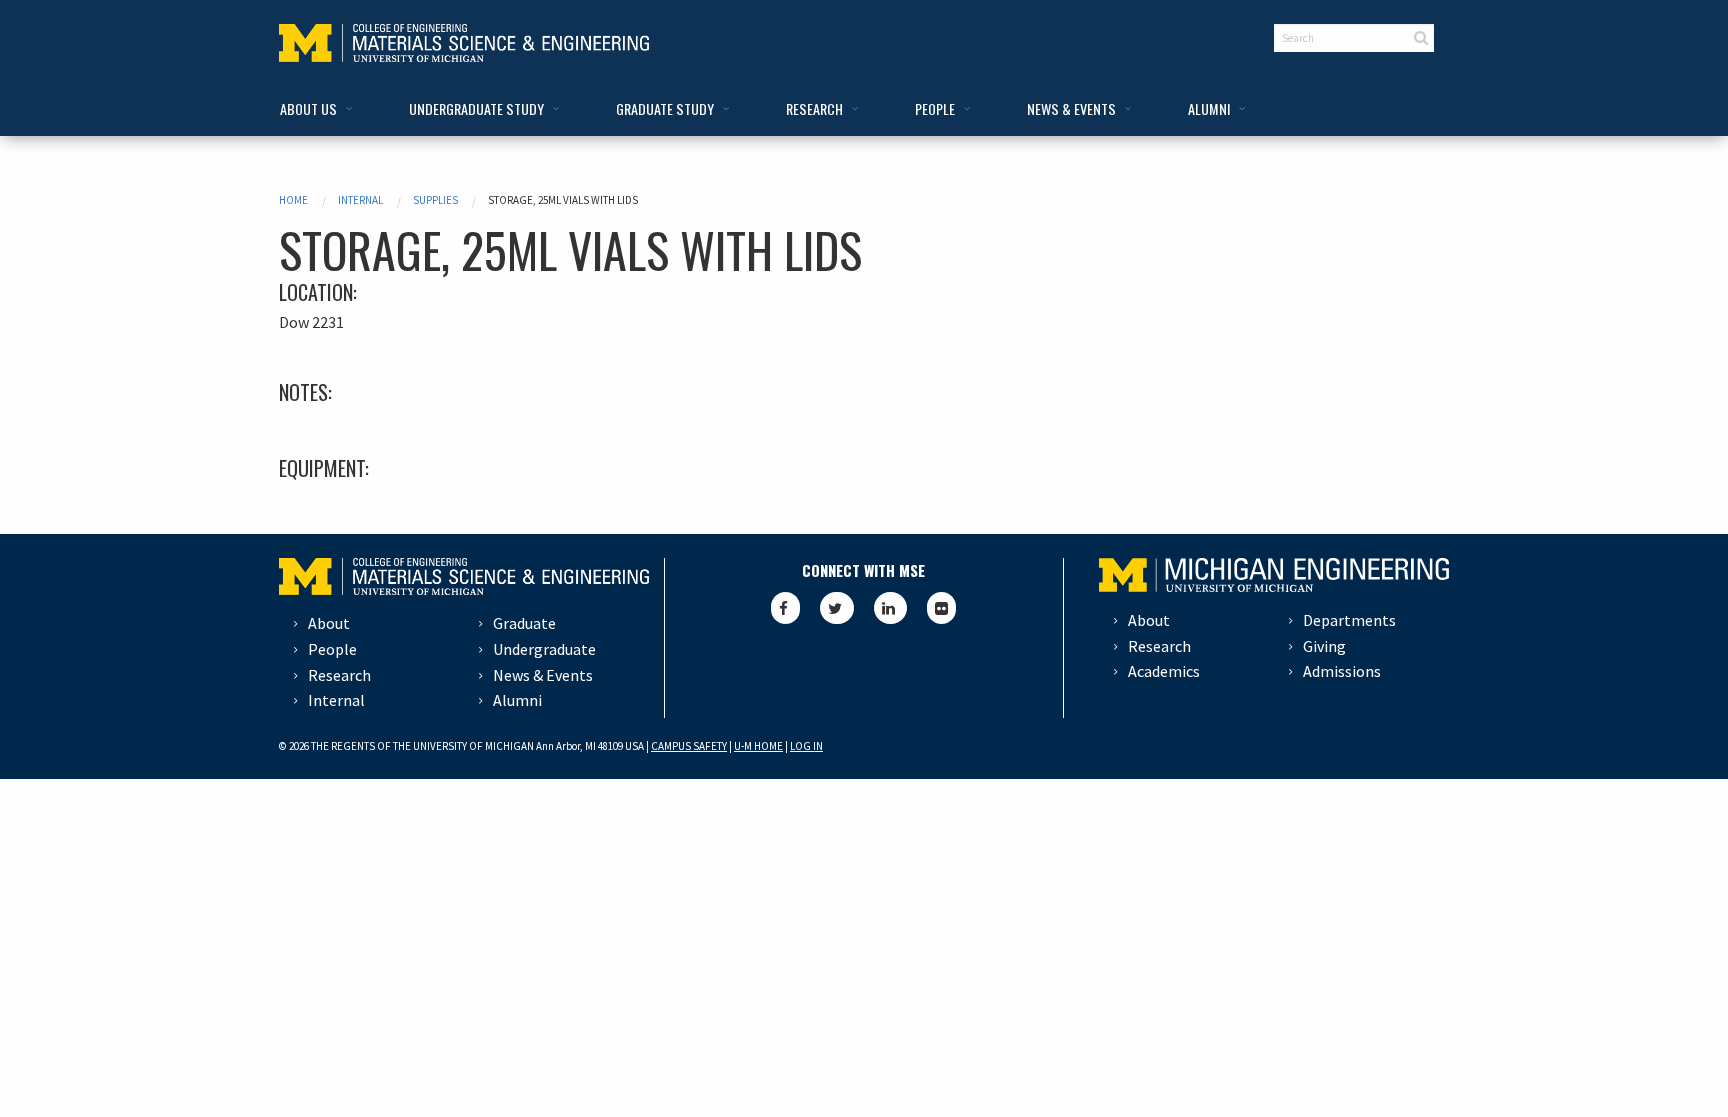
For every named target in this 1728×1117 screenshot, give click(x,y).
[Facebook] (785, 608)
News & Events (543, 675)
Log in (806, 746)
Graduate (524, 623)
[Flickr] (941, 608)
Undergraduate (544, 649)
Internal (360, 200)
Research (339, 675)
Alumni (517, 700)
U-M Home (758, 746)
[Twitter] (837, 608)
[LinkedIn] (890, 608)
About (329, 623)
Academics (1164, 671)
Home (293, 200)
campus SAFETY (689, 746)
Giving (1324, 646)
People (332, 649)
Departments (1349, 620)
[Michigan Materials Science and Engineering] (464, 41)
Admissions (1342, 671)
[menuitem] (312, 109)
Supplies (435, 200)
